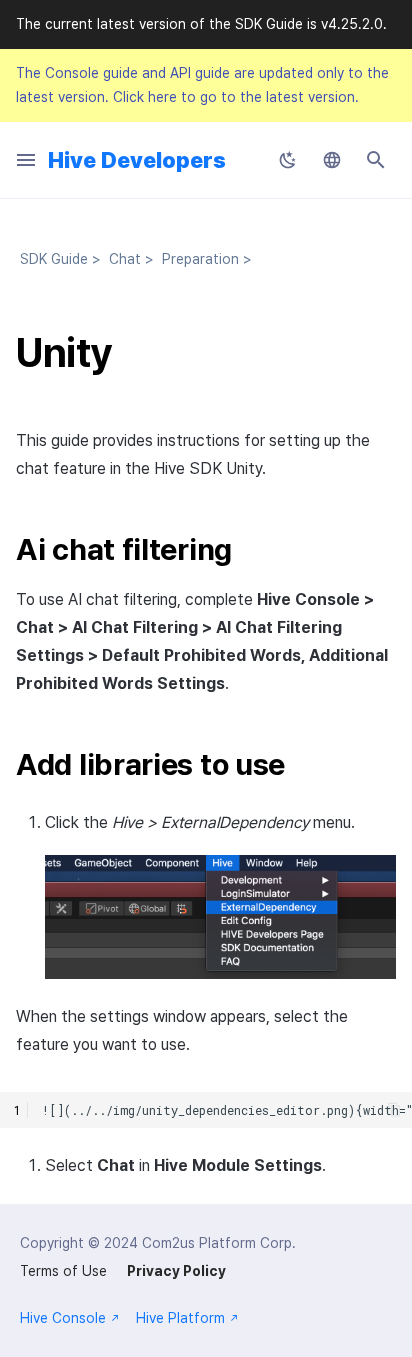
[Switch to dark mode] (288, 160)
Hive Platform (180, 1318)
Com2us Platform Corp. (219, 1243)
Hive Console (63, 1318)
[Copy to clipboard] (394, 1109)
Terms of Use (63, 1271)
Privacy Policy (176, 1271)
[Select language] (332, 160)
